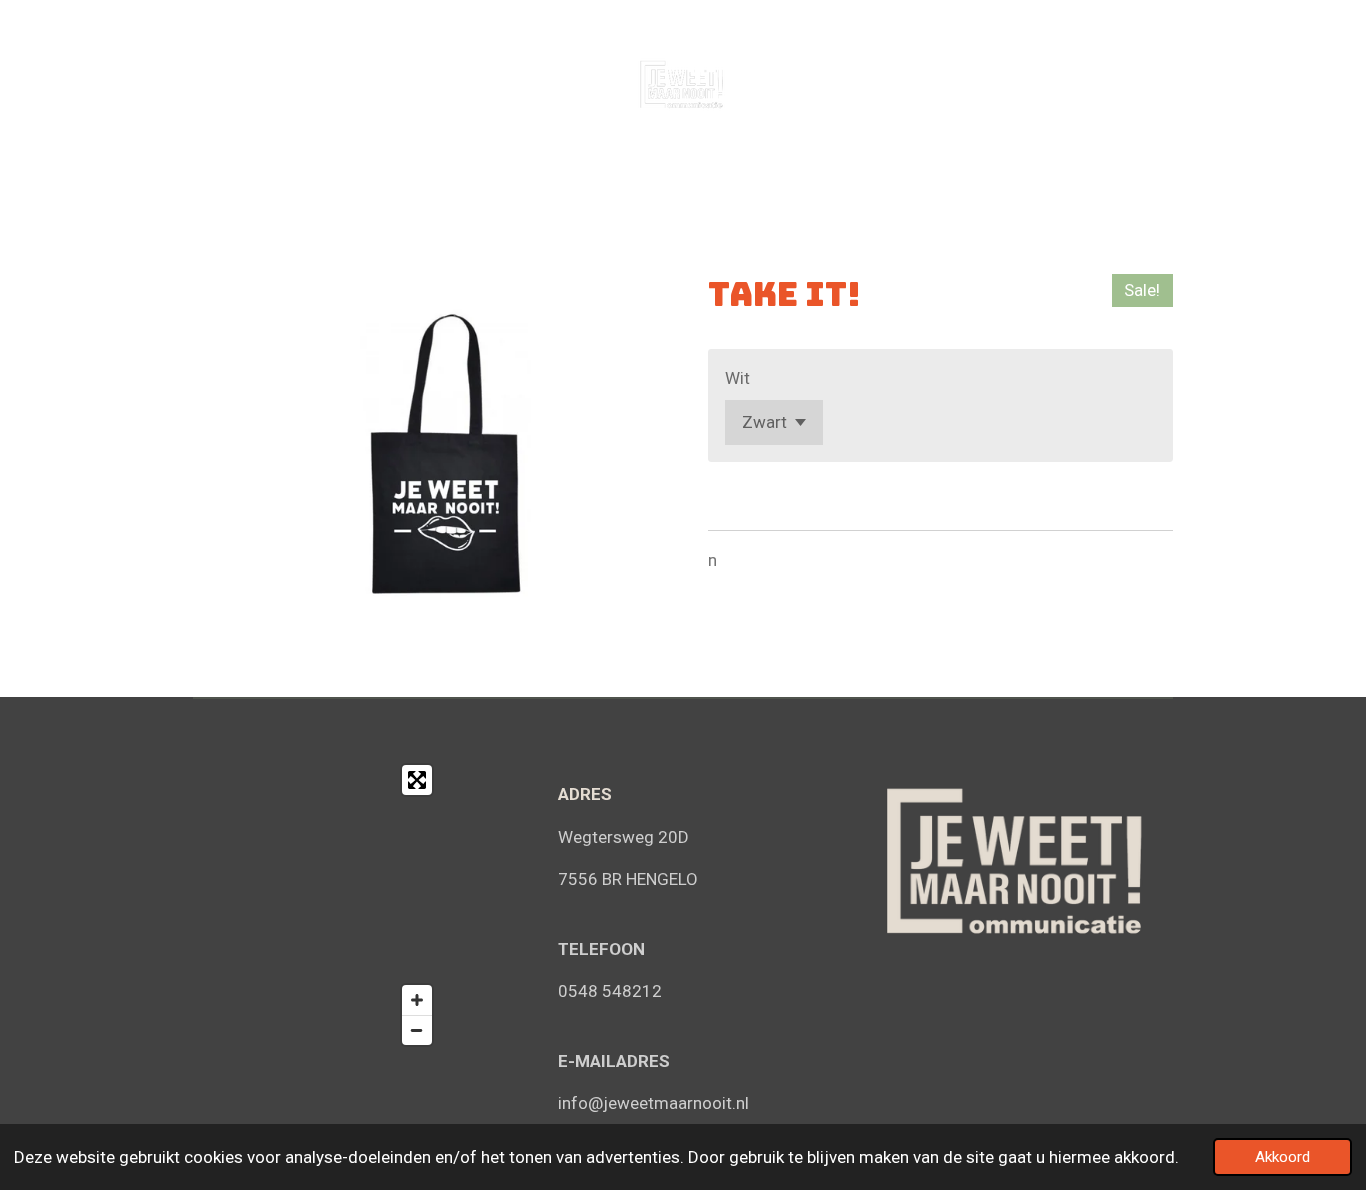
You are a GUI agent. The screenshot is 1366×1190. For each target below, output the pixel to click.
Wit (737, 378)
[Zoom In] (417, 1000)
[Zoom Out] (417, 1030)
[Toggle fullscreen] (417, 780)
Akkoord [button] (1282, 1157)
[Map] (317, 905)
